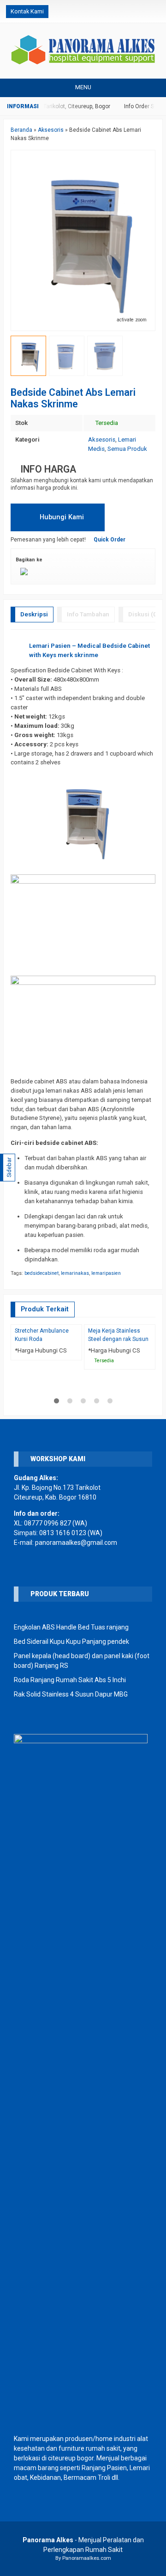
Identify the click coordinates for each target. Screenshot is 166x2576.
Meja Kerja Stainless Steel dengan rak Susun (118, 1335)
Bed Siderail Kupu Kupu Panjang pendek (71, 1642)
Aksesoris (102, 440)
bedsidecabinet (41, 1273)
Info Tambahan (88, 614)
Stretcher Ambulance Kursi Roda (42, 1335)
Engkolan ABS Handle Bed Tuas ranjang (71, 1627)
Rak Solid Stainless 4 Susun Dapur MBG (71, 1694)
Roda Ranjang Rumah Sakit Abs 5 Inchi (70, 1680)
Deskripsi (34, 614)
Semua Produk (127, 449)
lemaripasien (106, 1273)
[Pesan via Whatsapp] (125, 12)
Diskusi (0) (144, 614)
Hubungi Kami (61, 517)
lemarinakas (75, 1273)
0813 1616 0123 (63, 1533)
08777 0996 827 (47, 1523)
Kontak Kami (27, 11)
